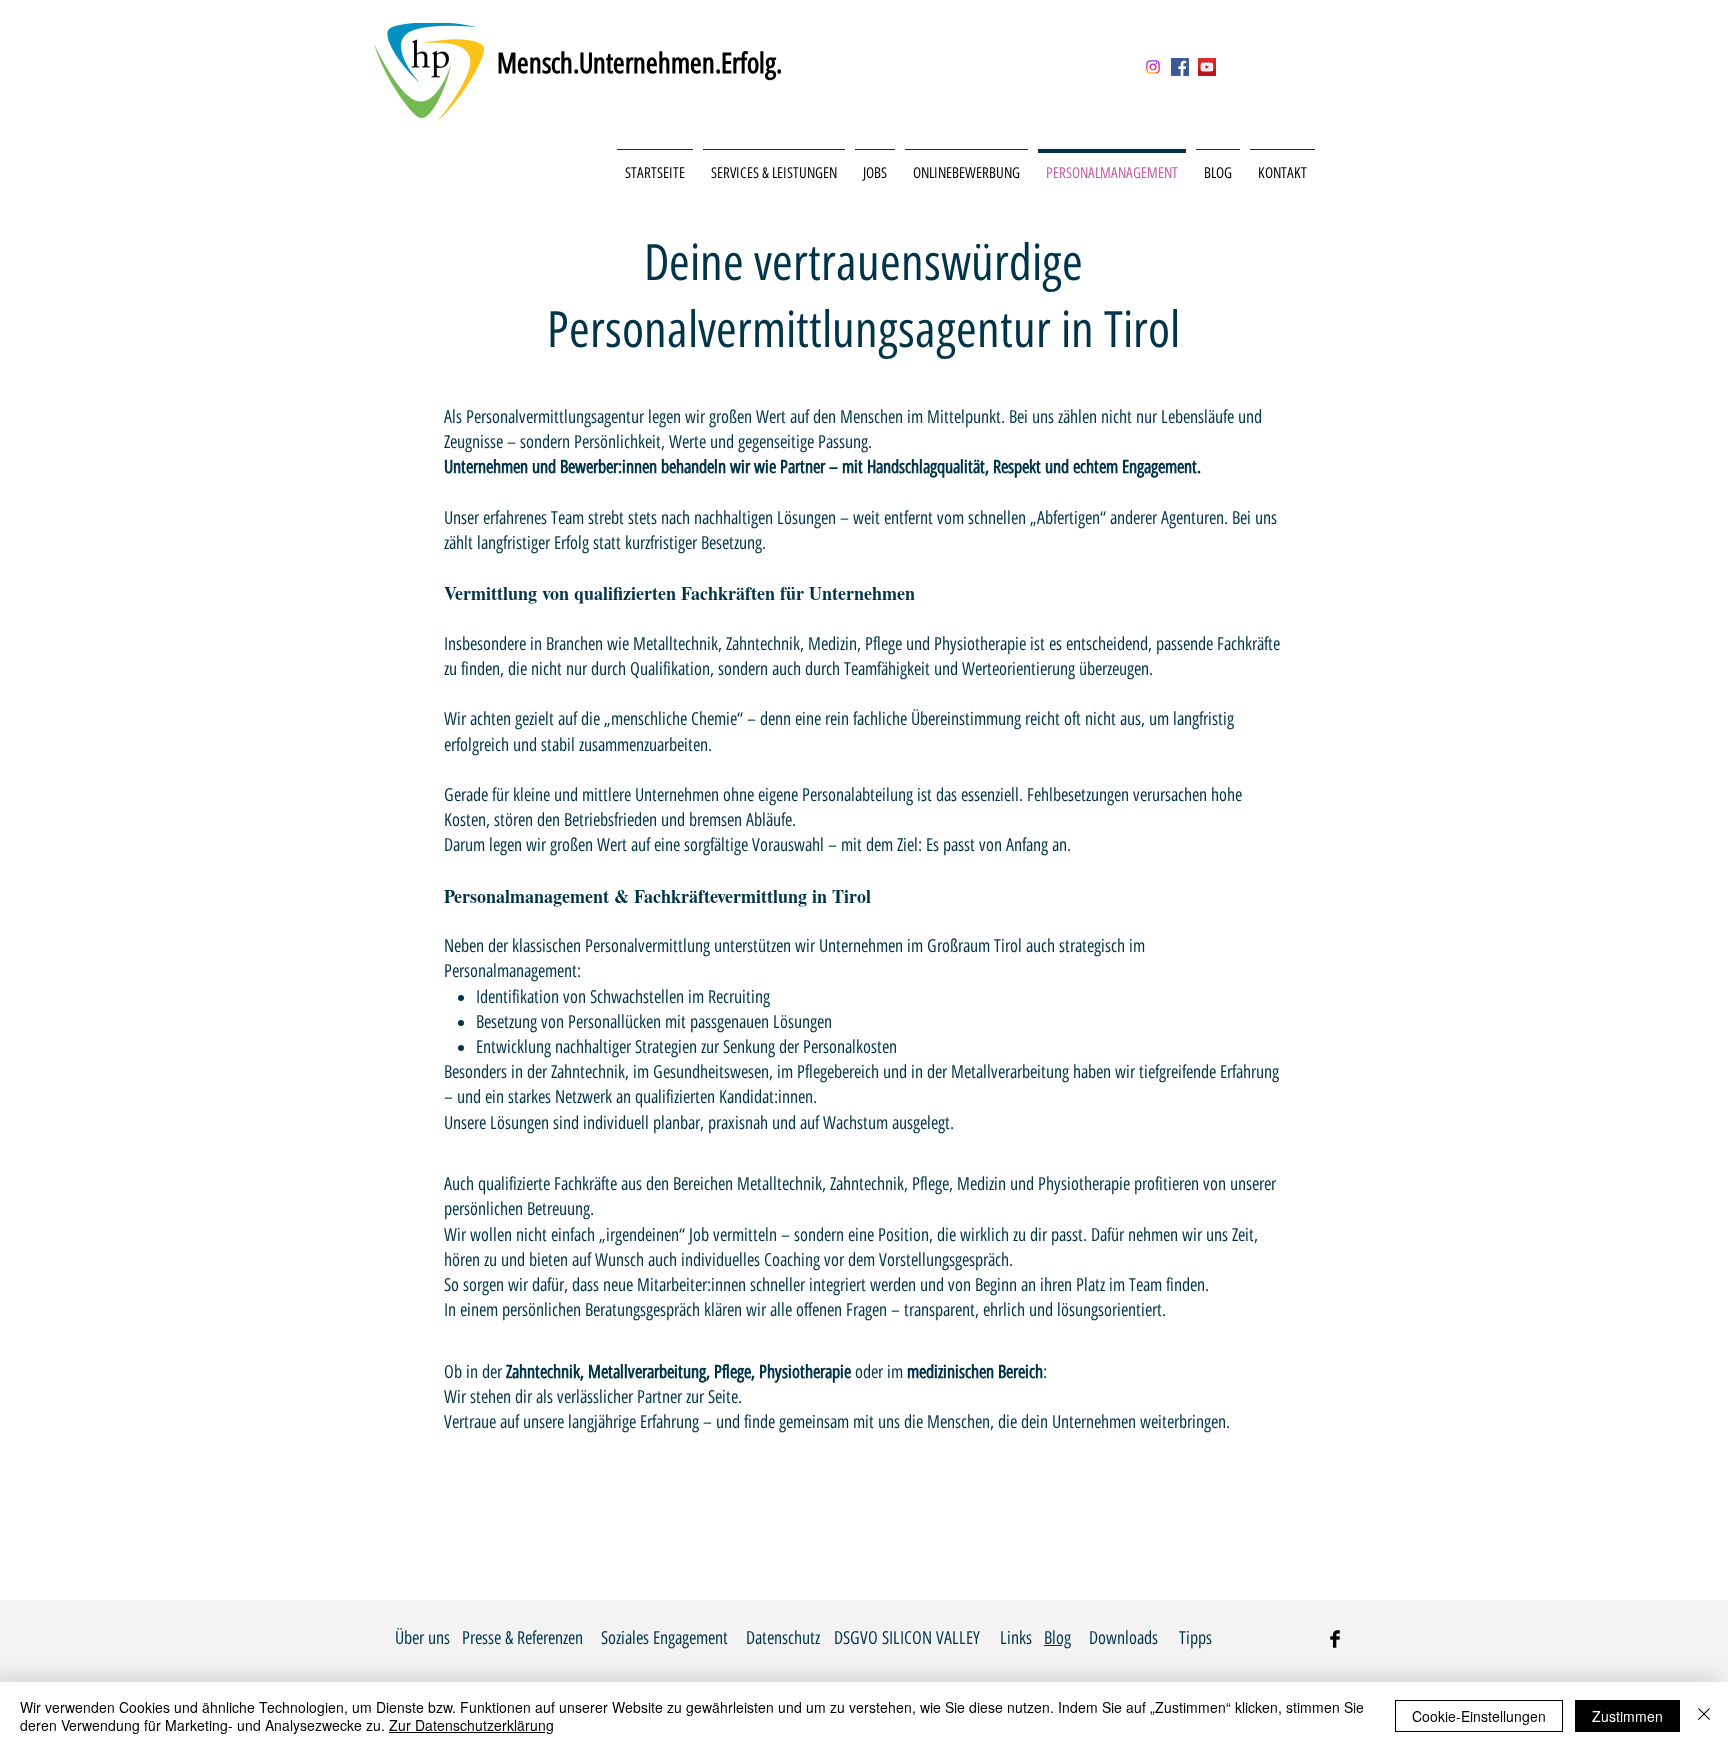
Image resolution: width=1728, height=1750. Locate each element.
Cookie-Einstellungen (1479, 1716)
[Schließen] (1704, 1716)
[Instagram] (1153, 67)
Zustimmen (1627, 1716)
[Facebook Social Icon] (1180, 67)
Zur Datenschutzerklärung (471, 1725)
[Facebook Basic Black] (1335, 1639)
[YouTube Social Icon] (1207, 67)
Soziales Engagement (664, 1638)
